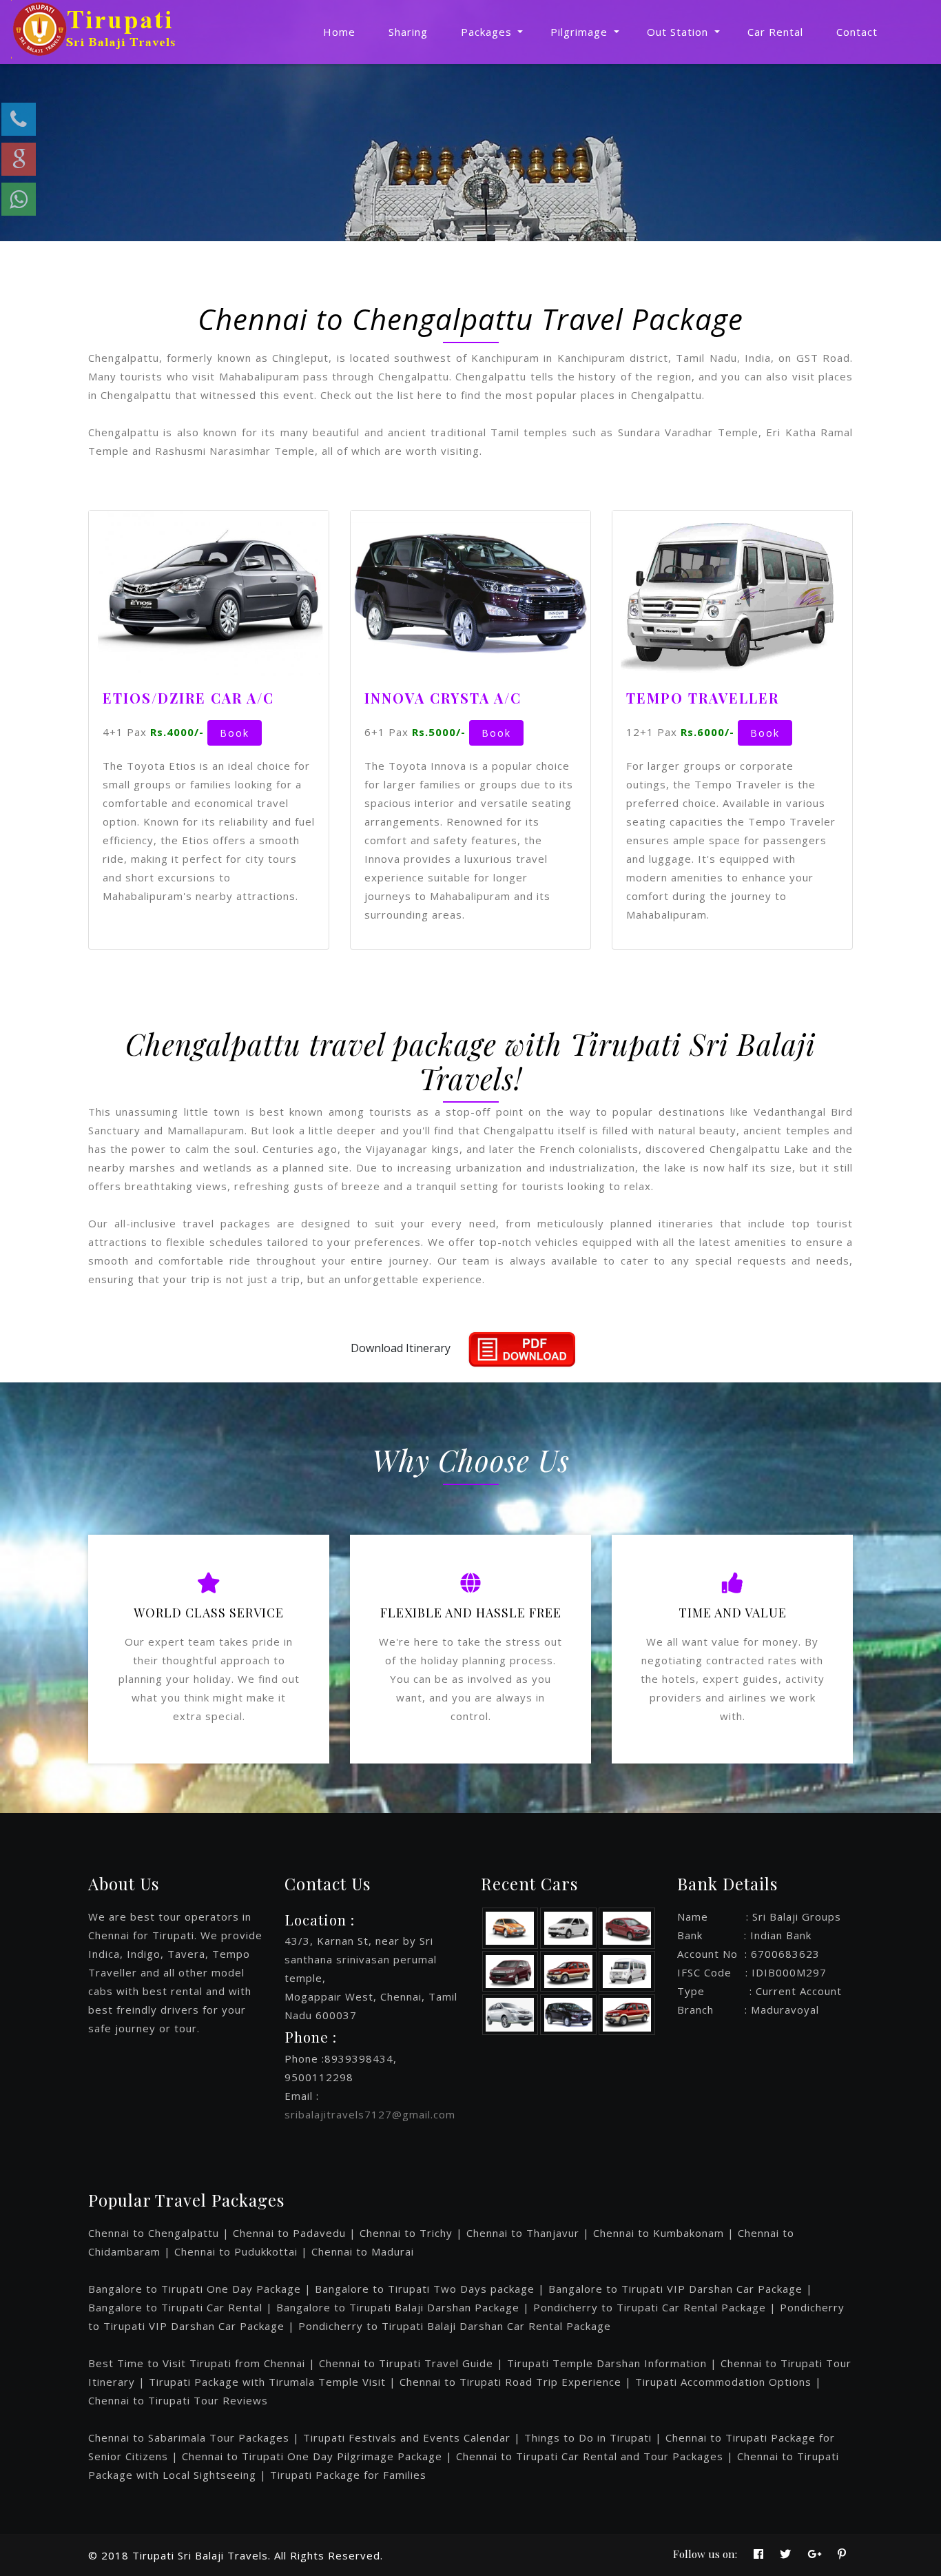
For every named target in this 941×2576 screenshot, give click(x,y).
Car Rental (775, 32)
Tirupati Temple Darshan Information (607, 2363)
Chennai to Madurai (363, 2251)
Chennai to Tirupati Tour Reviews (178, 2400)
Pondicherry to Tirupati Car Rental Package (650, 2307)
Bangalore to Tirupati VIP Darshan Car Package (675, 2289)
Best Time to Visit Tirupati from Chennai (197, 2363)
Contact (857, 32)
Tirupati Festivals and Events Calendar (407, 2437)
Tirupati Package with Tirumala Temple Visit (267, 2382)
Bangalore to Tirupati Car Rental (175, 2307)
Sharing (408, 32)
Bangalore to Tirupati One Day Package (195, 2289)
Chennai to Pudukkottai (236, 2251)
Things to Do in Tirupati (588, 2437)
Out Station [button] (679, 32)
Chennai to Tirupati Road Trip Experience (510, 2382)
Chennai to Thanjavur (523, 2233)
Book (235, 733)
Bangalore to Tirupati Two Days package (425, 2289)
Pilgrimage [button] (581, 32)
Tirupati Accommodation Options (723, 2382)
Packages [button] (488, 32)
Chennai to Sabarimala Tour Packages (189, 2437)
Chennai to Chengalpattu (155, 2233)
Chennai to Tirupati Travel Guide (406, 2363)
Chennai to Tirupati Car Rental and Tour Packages (590, 2456)
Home (339, 32)
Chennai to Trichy (406, 2233)
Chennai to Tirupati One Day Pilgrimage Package (312, 2456)
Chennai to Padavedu (289, 2233)
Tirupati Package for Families (348, 2475)
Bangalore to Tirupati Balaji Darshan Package (398, 2307)
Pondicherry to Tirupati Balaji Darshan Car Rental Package (455, 2326)
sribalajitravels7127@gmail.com (370, 2114)
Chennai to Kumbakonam (659, 2233)
